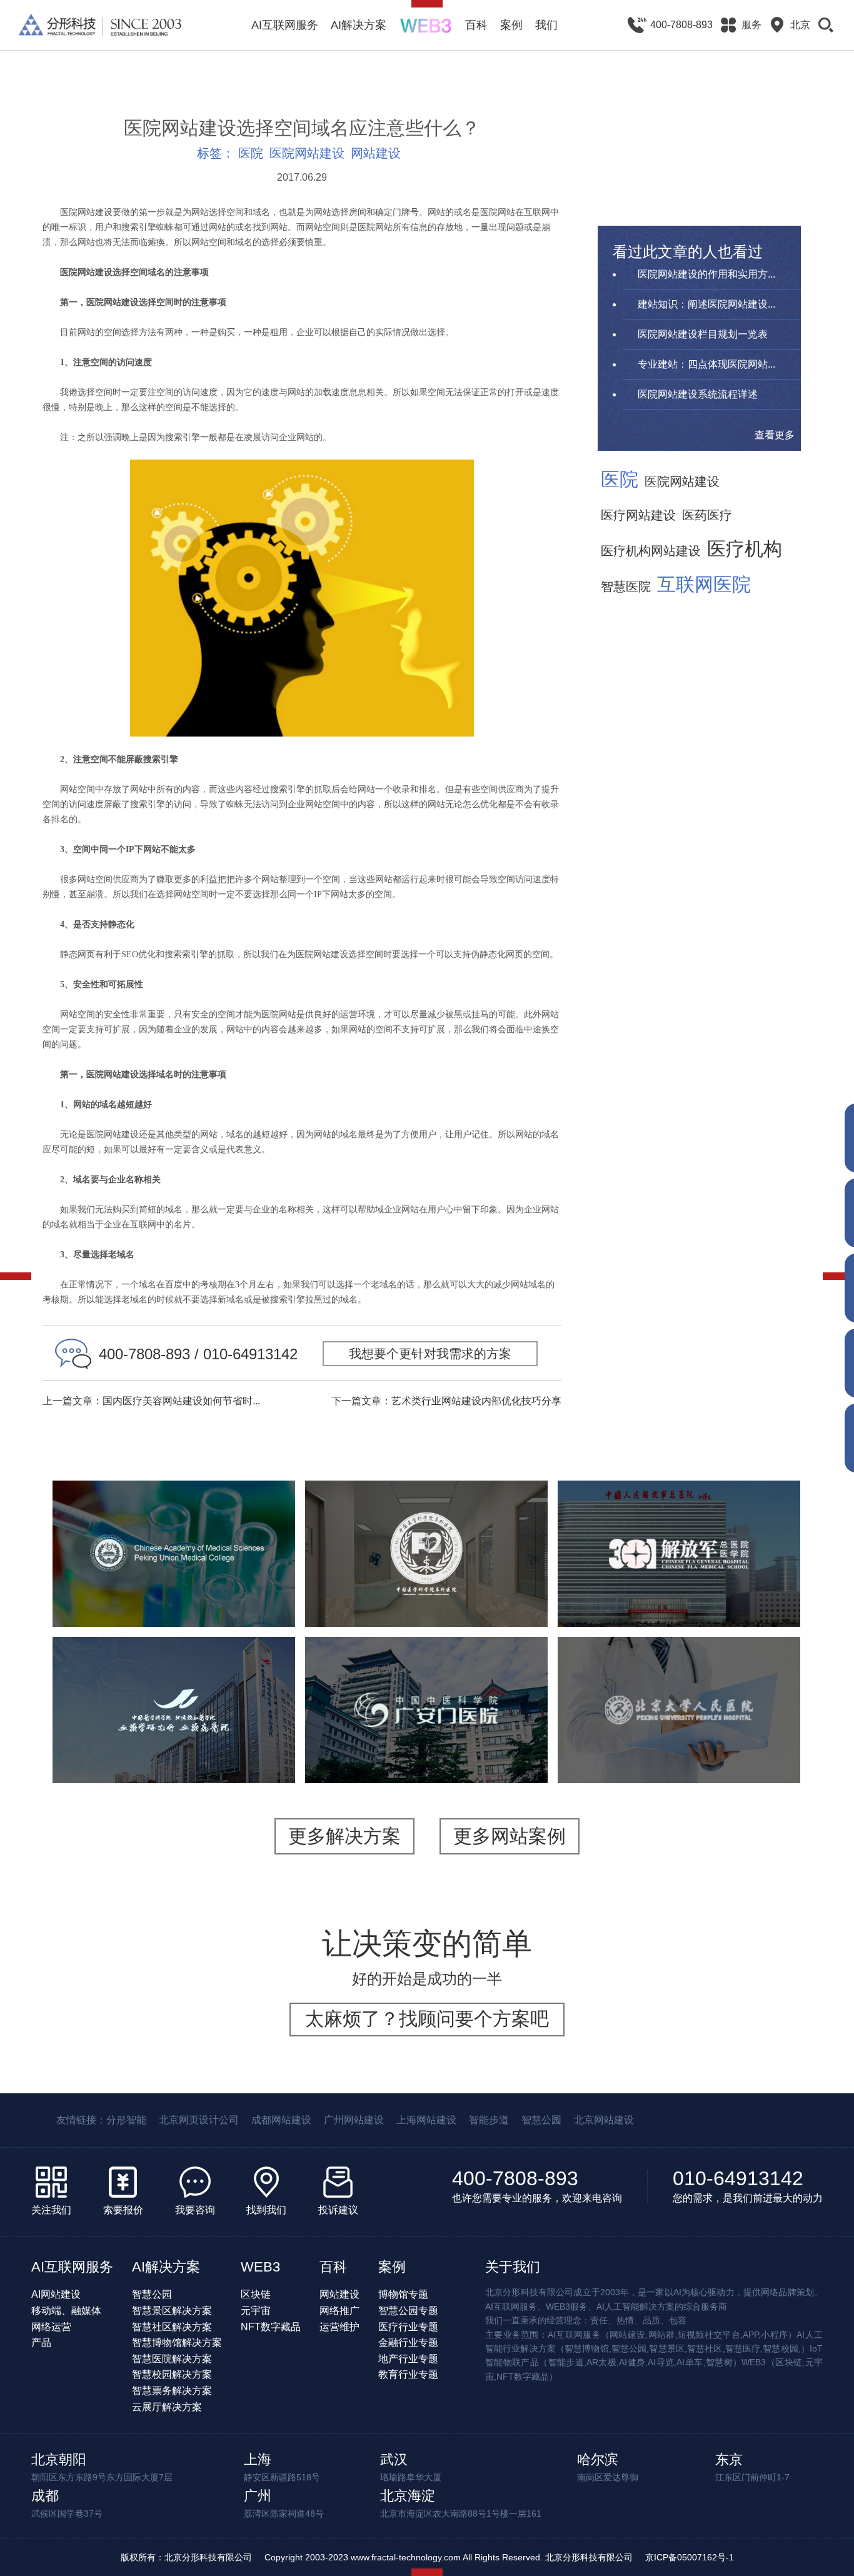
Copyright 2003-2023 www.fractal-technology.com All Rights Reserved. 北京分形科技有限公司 (449, 2557)
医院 (251, 153)
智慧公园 (541, 2120)
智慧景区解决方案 (172, 2311)
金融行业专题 (408, 2342)
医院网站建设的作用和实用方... (706, 274)
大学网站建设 (138, 1596)
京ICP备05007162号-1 (690, 2557)
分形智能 (126, 2120)
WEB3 (260, 2267)
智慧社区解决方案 (172, 2327)
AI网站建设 (56, 2294)
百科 (476, 25)
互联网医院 (704, 585)
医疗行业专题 (408, 2327)
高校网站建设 (210, 1596)
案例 (511, 25)
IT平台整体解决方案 (621, 1752)
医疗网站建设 (638, 515)
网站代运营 (756, 1752)
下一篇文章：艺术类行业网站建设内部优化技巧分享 (446, 1401)
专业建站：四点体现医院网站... (706, 364)
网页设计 (226, 1768)
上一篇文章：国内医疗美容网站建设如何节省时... (151, 1401)
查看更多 (775, 435)
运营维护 (339, 2327)
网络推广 (339, 2311)
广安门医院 (426, 1674)
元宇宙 (256, 2311)
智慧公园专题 (408, 2311)
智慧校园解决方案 (172, 2374)
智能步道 (489, 2120)
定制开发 (253, 1580)
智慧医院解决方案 (172, 2359)
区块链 (256, 2294)
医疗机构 (745, 549)
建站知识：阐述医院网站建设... (706, 304)
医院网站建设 (307, 153)
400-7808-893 (515, 2178)
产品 (41, 2342)
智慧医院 (626, 586)
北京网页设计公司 (199, 2120)
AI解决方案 (359, 25)
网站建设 (376, 153)
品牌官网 (121, 1768)
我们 (546, 25)
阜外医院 (426, 1526)
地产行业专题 (408, 2359)
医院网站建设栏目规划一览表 (703, 334)
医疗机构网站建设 (651, 551)
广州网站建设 (354, 2120)
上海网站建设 (426, 2120)
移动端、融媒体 (66, 2311)
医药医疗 (707, 515)
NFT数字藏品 (271, 2327)
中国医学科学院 (174, 1518)
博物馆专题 (403, 2294)
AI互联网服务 (285, 25)
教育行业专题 (408, 2374)
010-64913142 (738, 2178)
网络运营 (51, 2327)
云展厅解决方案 (167, 2407)
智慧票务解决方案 (172, 2391)
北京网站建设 (604, 2120)
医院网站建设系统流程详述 (698, 394)
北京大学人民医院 (679, 1674)
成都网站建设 (281, 2120)
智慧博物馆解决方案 (177, 2342)
